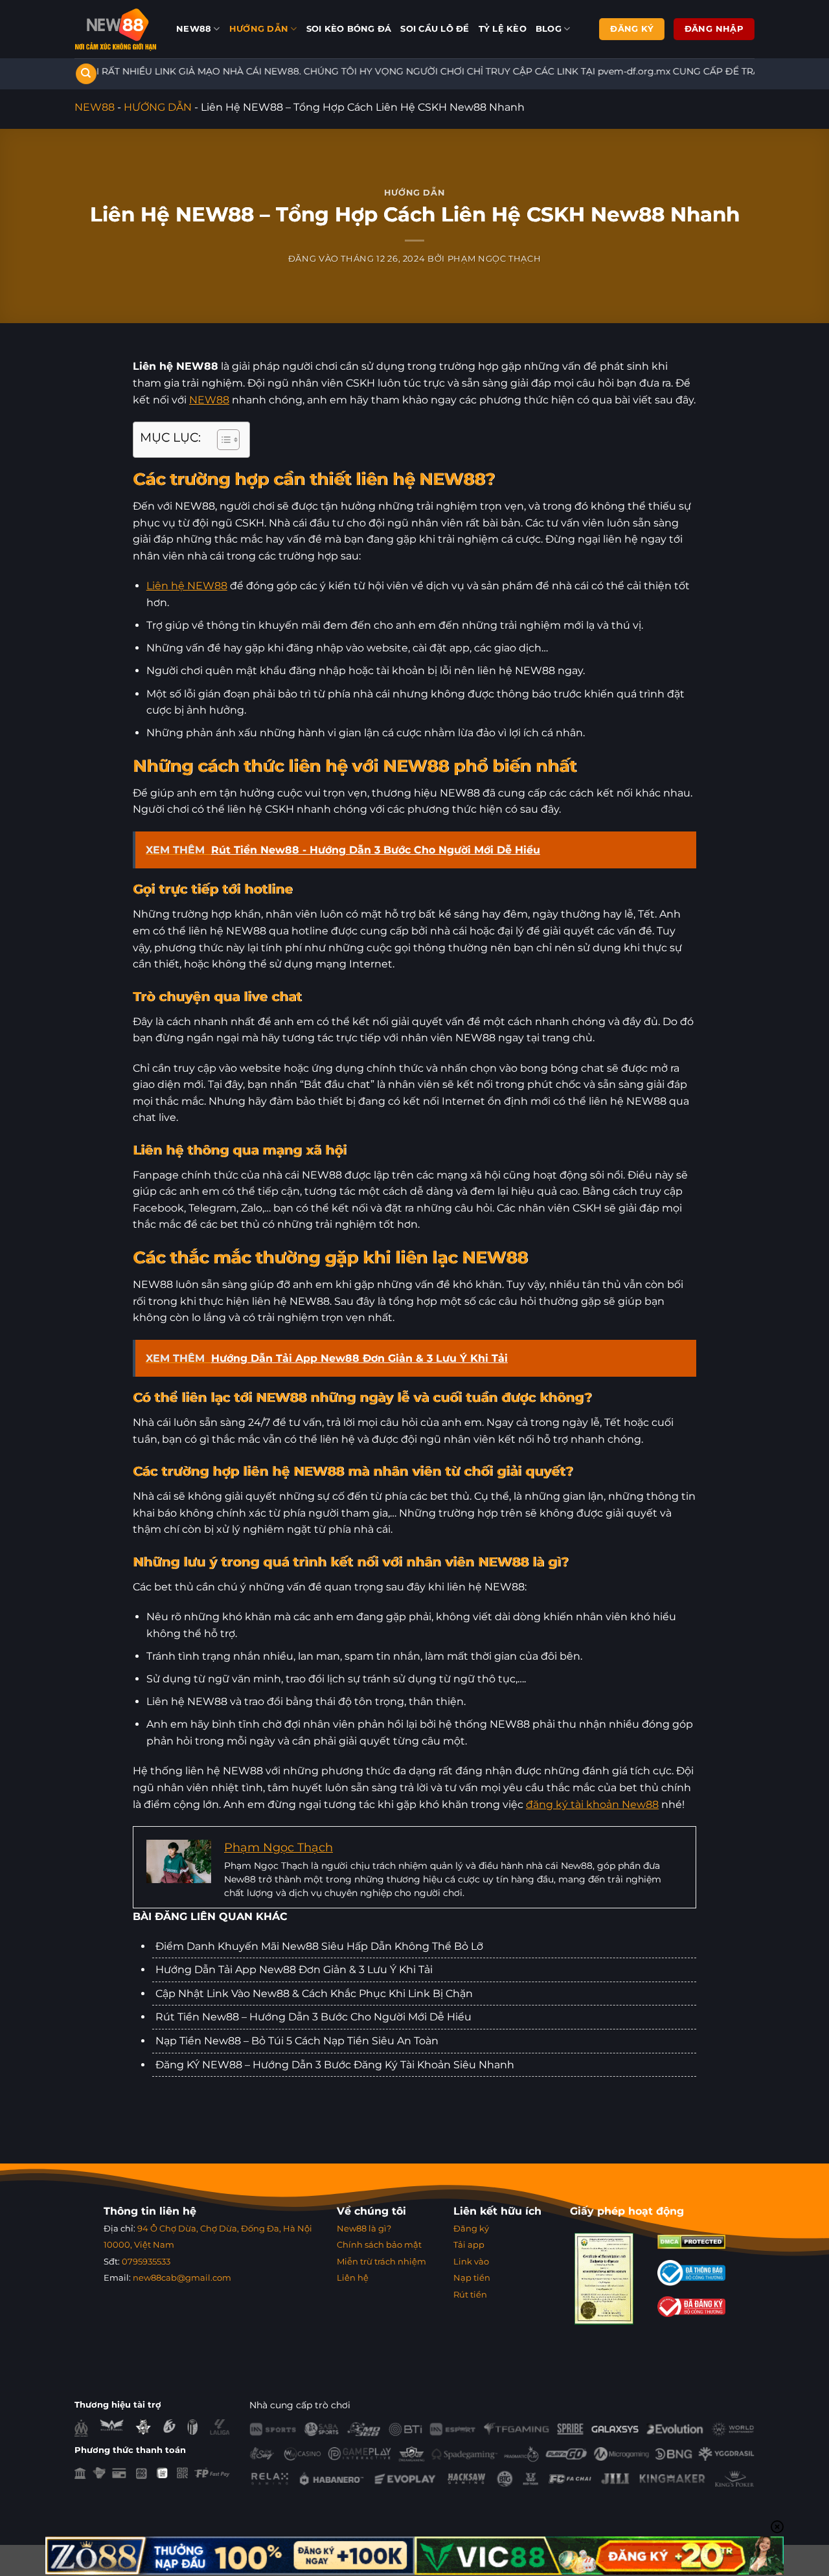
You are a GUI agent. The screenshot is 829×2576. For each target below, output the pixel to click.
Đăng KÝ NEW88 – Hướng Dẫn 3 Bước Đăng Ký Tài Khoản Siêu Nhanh (335, 2065)
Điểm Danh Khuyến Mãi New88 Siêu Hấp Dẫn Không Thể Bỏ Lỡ (319, 1946)
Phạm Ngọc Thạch (494, 259)
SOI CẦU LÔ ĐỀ (435, 29)
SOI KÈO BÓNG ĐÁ (349, 29)
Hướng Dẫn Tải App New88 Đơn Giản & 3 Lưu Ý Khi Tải (294, 1970)
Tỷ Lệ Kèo (503, 29)
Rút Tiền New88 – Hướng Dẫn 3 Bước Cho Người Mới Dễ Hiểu (313, 2017)
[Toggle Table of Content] (222, 440)
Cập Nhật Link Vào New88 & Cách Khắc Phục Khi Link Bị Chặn (314, 1994)
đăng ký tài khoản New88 (592, 1804)
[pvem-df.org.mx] (116, 29)
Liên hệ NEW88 (187, 586)
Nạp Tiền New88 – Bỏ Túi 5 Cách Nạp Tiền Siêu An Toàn (297, 2041)
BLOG (549, 29)
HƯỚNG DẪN (259, 29)
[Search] (86, 74)
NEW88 (194, 29)
